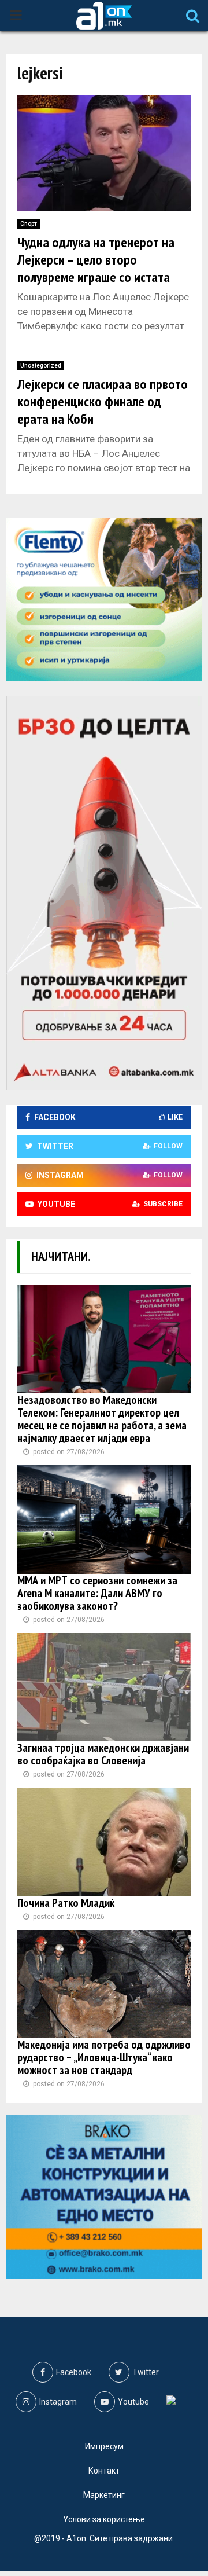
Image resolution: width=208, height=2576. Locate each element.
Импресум (104, 2446)
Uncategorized (41, 366)
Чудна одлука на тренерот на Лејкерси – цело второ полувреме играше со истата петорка (96, 268)
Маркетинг (104, 2495)
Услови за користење (104, 2519)
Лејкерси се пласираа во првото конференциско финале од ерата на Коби (103, 401)
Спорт (29, 224)
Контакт (104, 2471)
